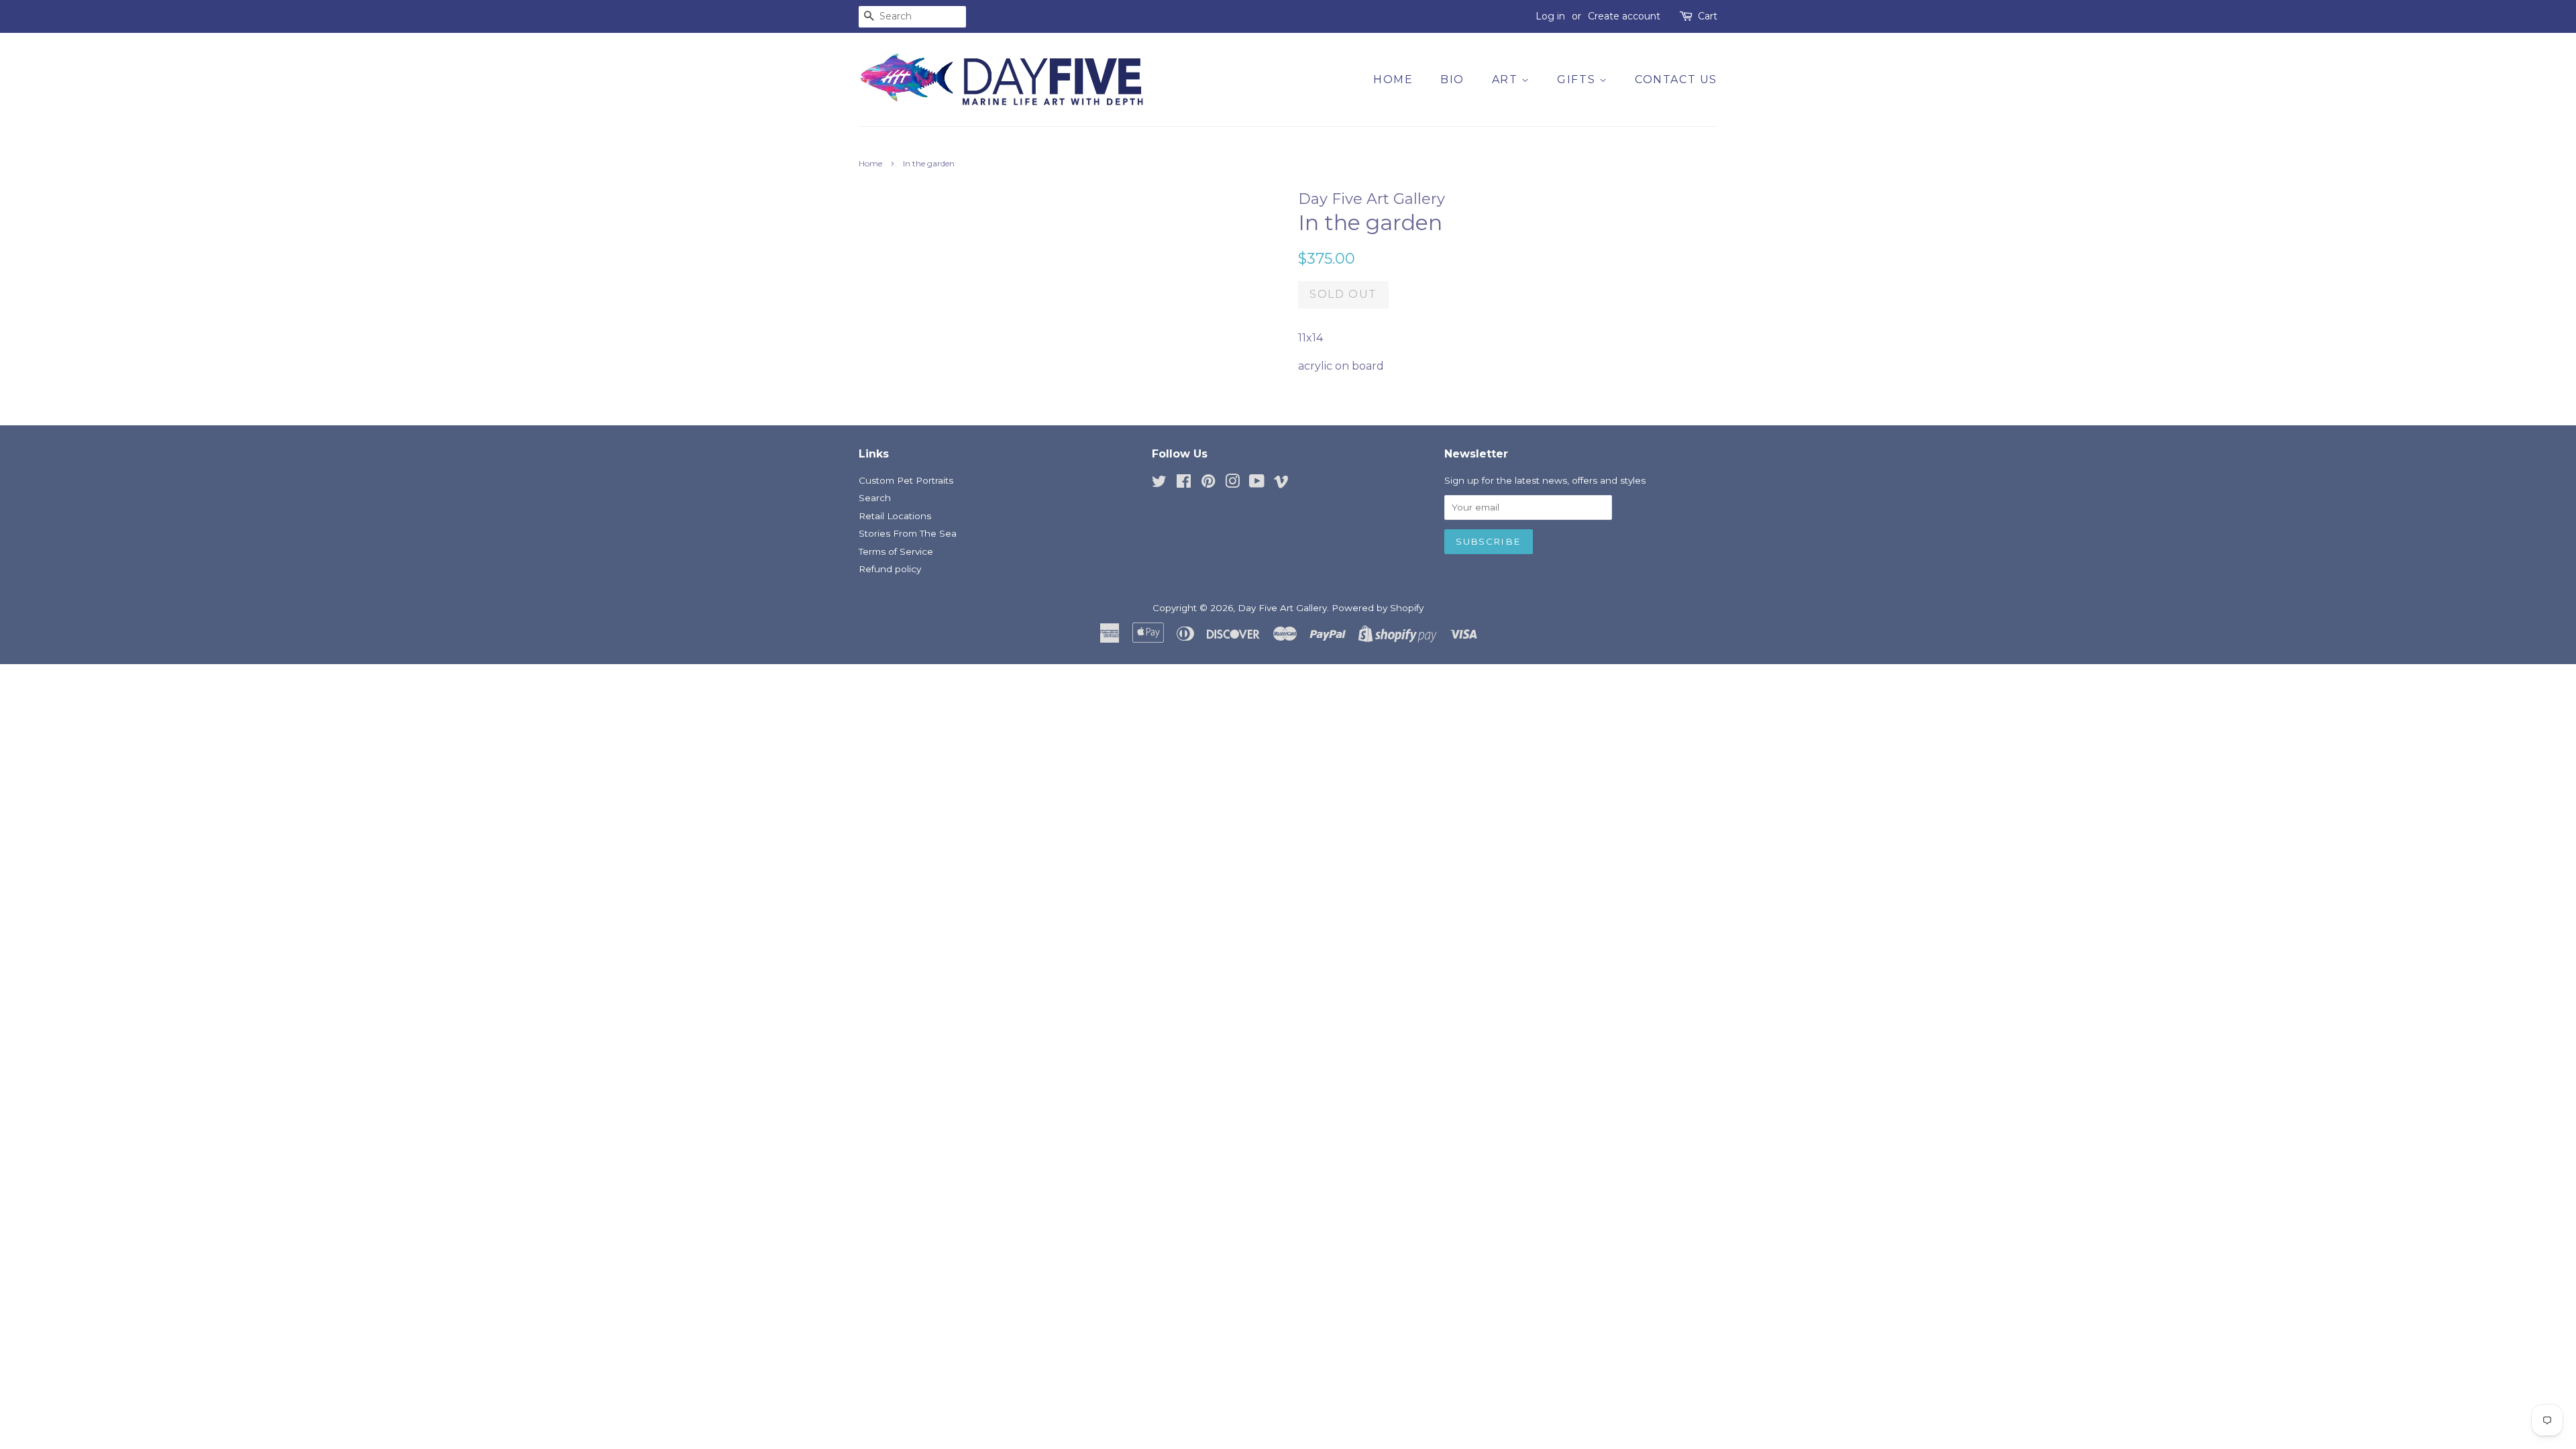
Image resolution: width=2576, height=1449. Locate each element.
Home (1393, 79)
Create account (1624, 16)
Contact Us (1676, 79)
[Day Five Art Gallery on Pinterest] (1208, 484)
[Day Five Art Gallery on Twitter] (1159, 484)
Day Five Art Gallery (1282, 608)
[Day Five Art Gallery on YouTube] (1257, 484)
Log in (1550, 16)
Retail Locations (895, 516)
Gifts (1578, 79)
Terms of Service (896, 551)
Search (875, 498)
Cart (1708, 16)
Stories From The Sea (908, 533)
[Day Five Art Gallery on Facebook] (1184, 484)
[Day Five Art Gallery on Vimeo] (1281, 484)
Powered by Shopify (1378, 608)
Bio (1452, 79)
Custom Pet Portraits (906, 480)
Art (1507, 79)
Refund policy (890, 569)
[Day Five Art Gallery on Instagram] (1232, 484)
